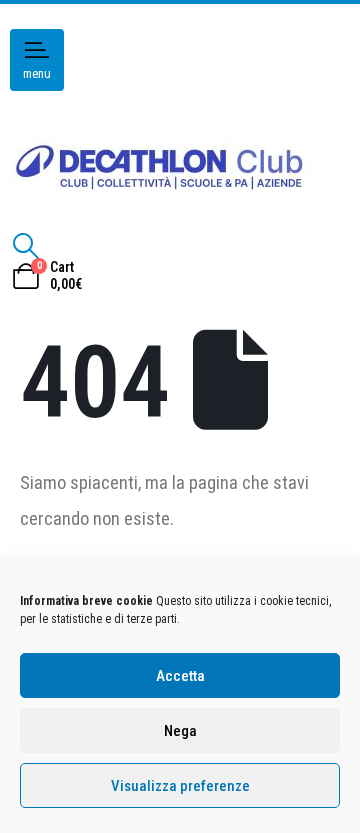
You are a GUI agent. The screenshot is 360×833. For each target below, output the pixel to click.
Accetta (180, 676)
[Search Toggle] (25, 246)
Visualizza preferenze (180, 786)
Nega (180, 731)
